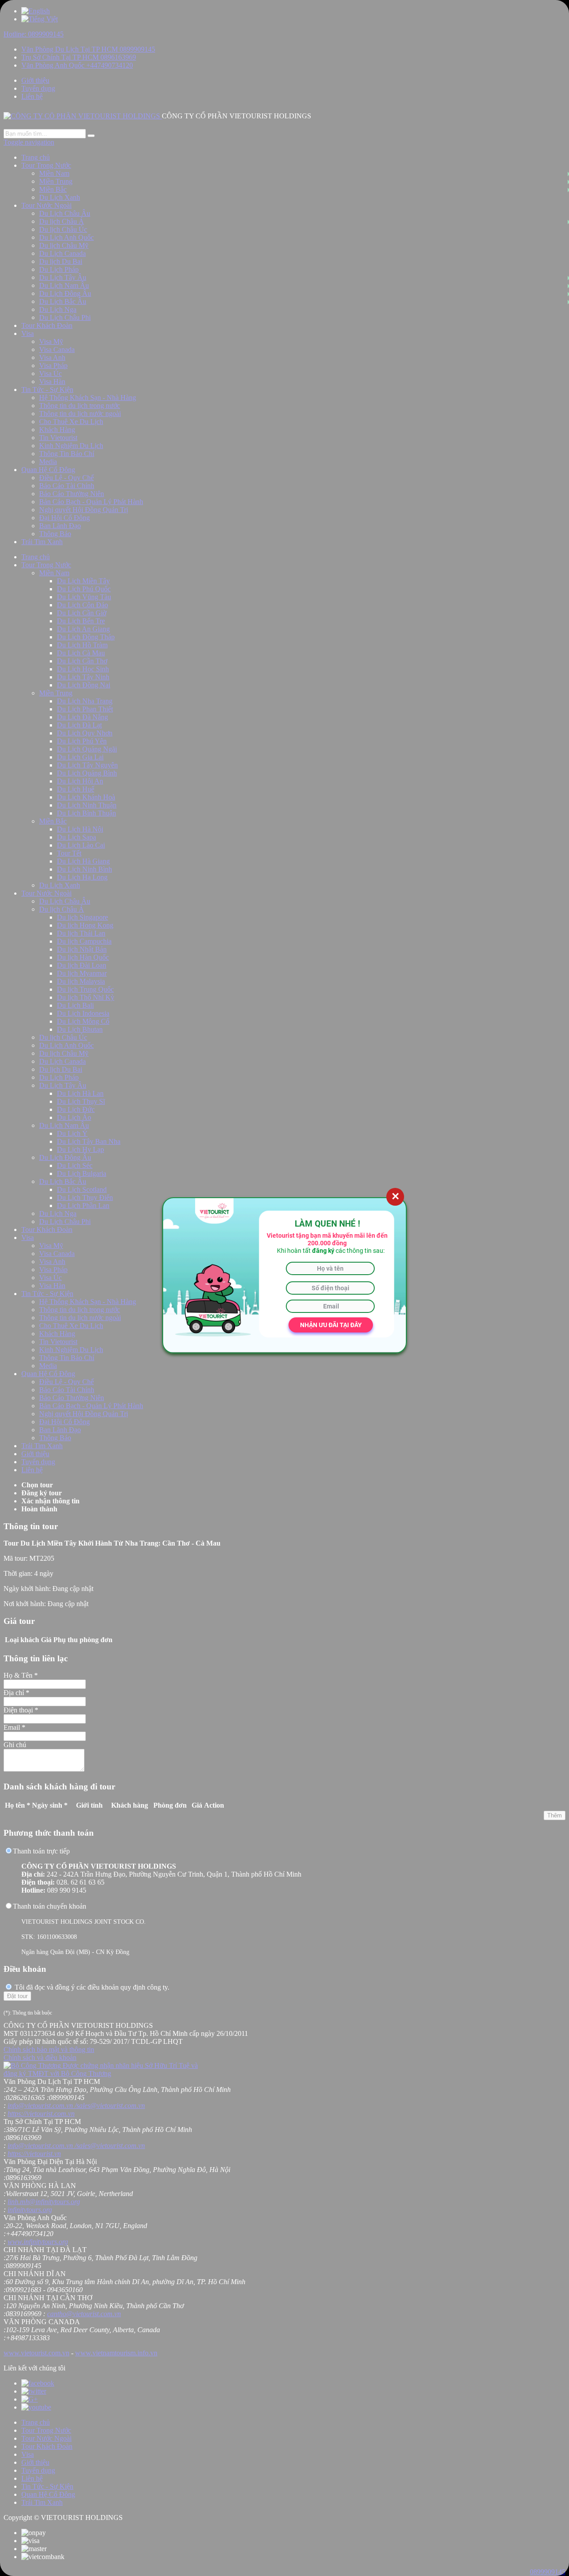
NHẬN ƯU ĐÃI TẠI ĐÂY (331, 1325)
